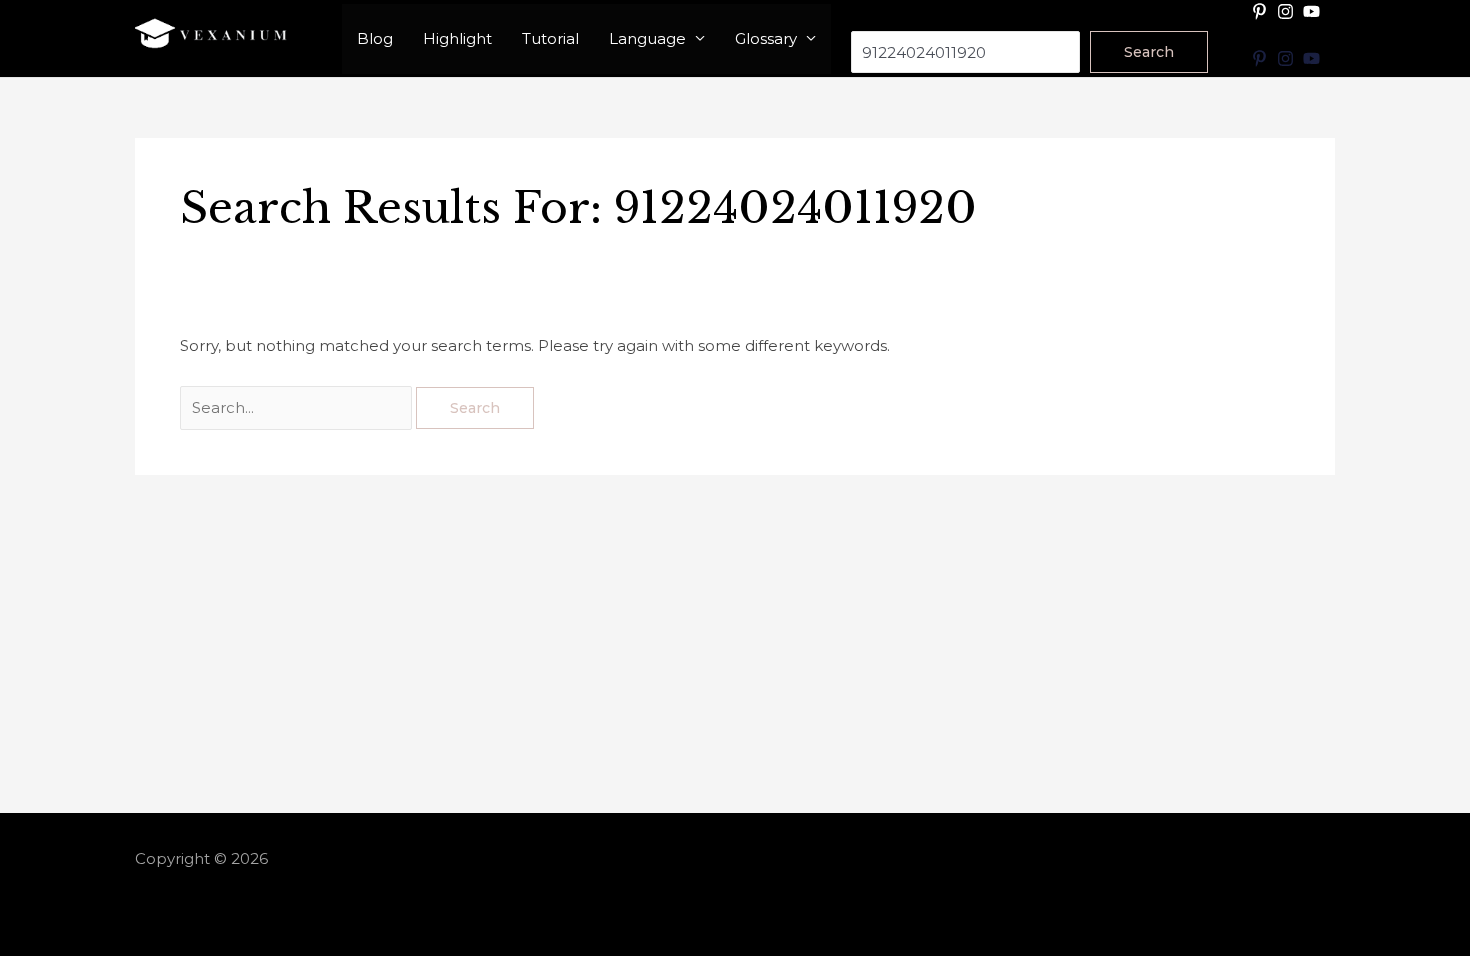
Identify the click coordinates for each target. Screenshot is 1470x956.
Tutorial (550, 38)
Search (877, 17)
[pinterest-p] (1262, 11)
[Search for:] (298, 407)
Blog (375, 38)
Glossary (766, 38)
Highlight (457, 38)
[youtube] (1314, 11)
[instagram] (1288, 11)
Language (647, 38)
